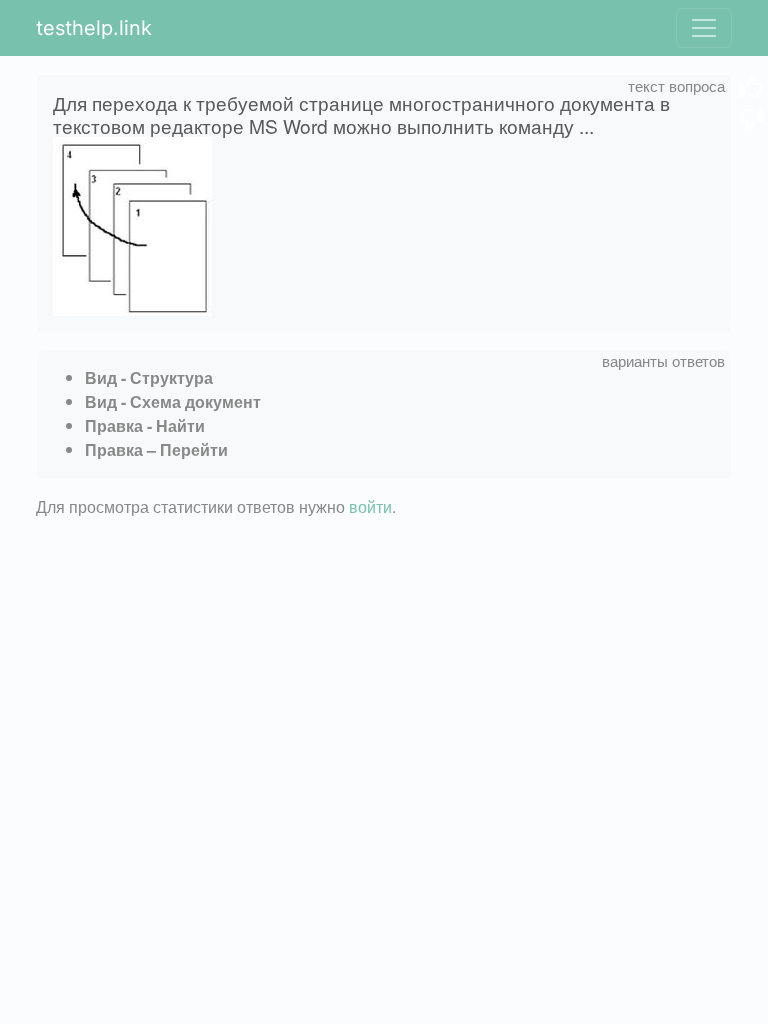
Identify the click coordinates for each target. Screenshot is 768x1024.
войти (370, 506)
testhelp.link (94, 28)
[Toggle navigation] (704, 28)
